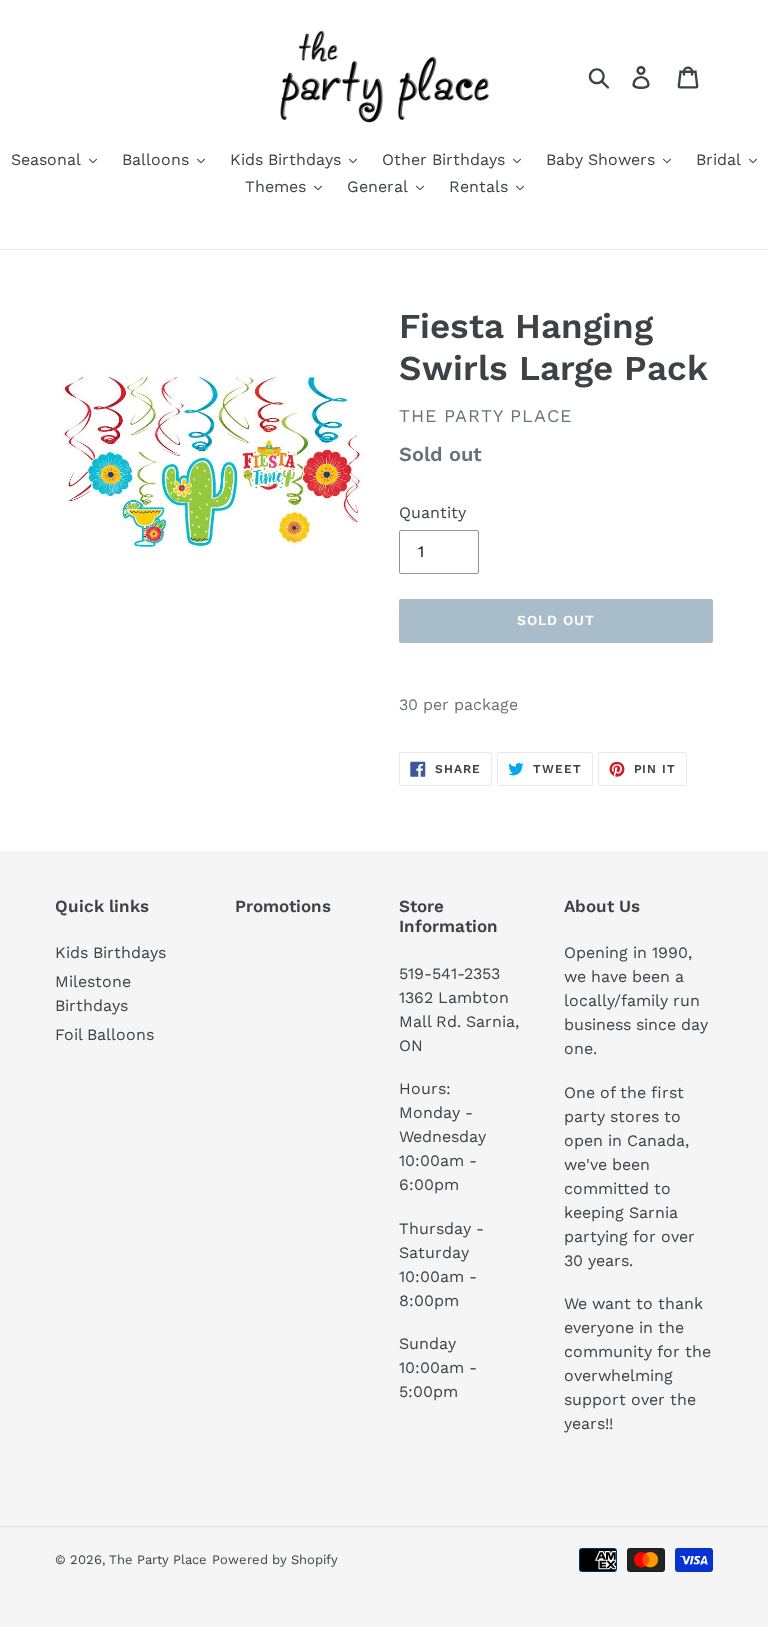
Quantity (432, 512)
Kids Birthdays (110, 952)
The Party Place (158, 1559)
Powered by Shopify (275, 1559)
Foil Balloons (104, 1034)
